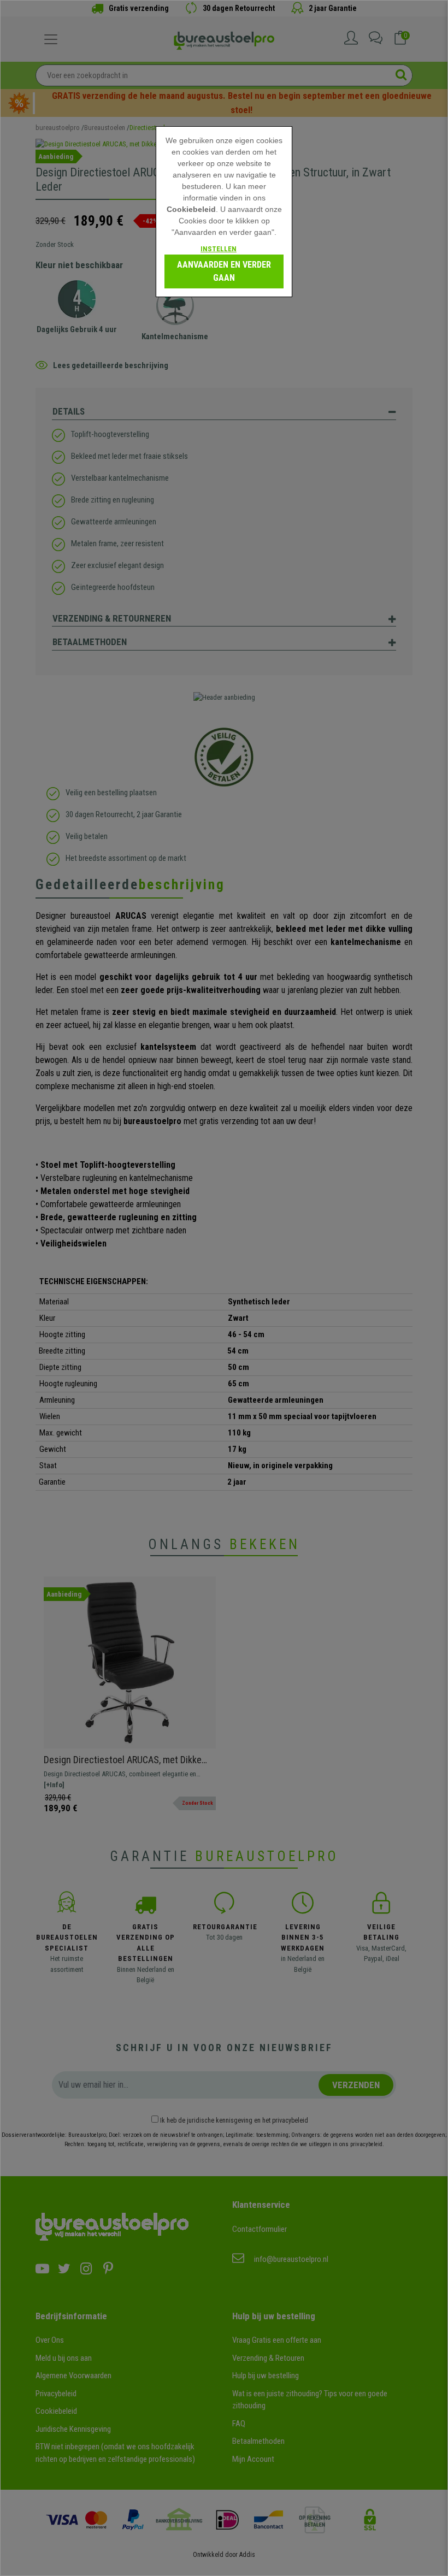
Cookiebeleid (191, 209)
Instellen (219, 249)
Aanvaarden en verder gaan (224, 271)
